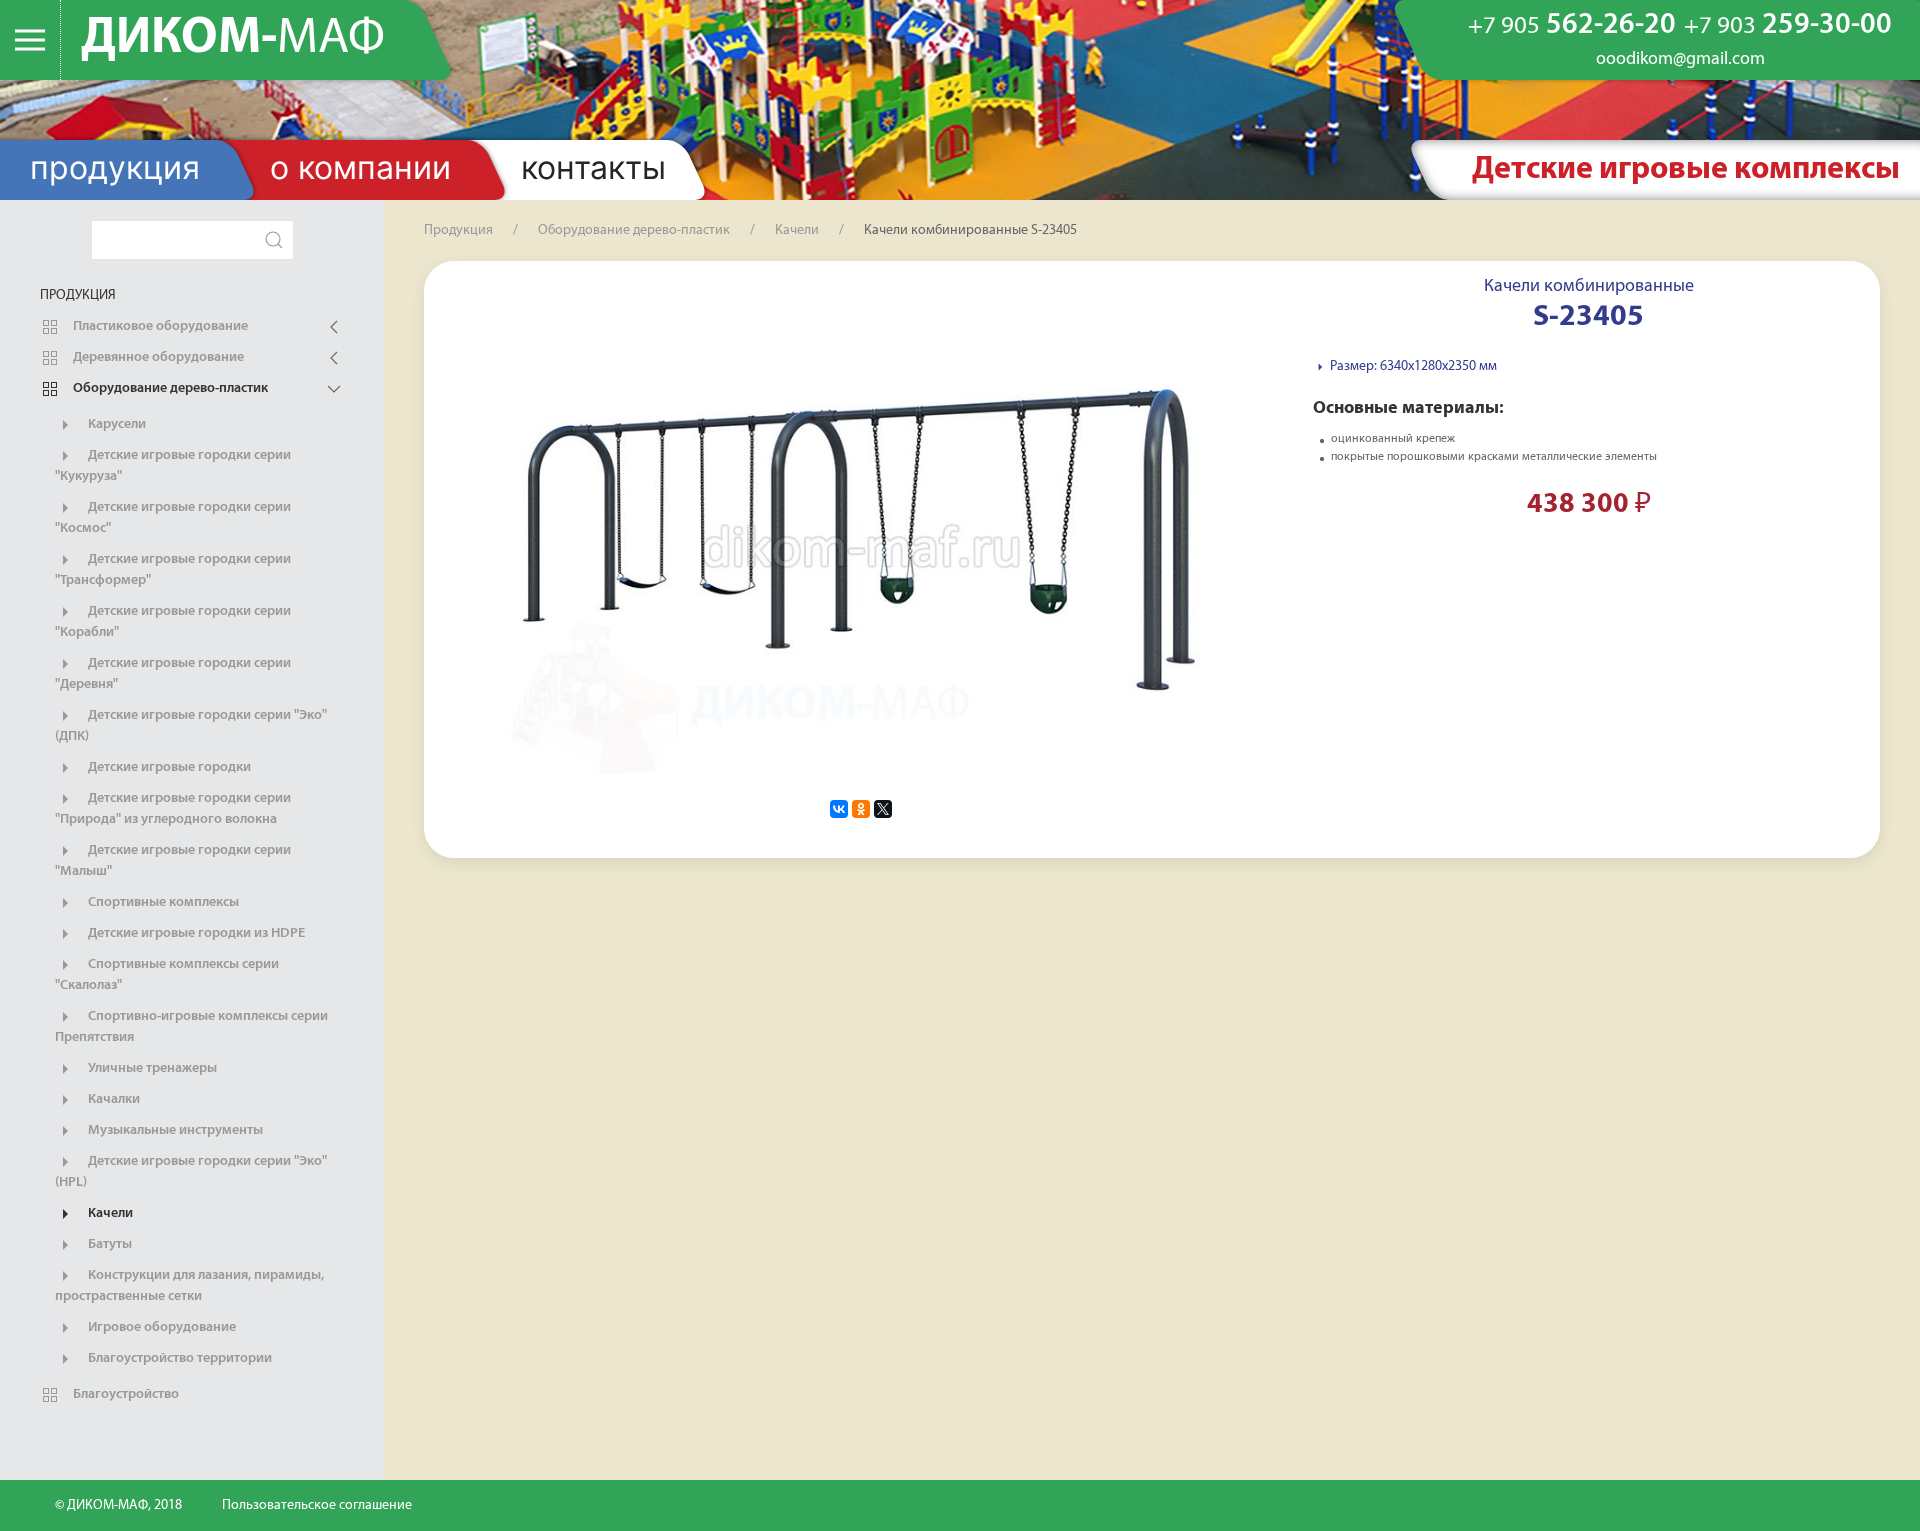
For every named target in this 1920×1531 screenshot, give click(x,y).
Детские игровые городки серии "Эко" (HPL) (191, 1172)
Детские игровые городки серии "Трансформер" (173, 570)
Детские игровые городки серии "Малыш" (173, 861)
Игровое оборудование (160, 1327)
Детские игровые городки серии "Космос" (173, 518)
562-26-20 (1572, 25)
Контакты (593, 167)
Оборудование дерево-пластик (169, 388)
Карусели (115, 424)
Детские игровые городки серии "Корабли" (173, 622)
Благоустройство (124, 1394)
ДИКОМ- (233, 39)
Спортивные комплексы (162, 902)
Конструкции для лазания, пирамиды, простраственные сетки (189, 1286)
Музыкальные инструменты (174, 1130)
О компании (360, 167)
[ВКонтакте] (839, 809)
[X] (883, 809)
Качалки (112, 1099)
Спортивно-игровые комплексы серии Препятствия (191, 1027)
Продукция (115, 167)
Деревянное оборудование (157, 357)
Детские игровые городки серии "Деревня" (173, 674)
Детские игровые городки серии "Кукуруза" (173, 466)
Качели (109, 1213)
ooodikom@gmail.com (1680, 60)
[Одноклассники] (861, 809)
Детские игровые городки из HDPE (195, 933)
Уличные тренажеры (151, 1068)
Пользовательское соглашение (317, 1505)
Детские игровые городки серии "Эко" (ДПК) (191, 726)
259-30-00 (1788, 25)
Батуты (108, 1244)
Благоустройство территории (178, 1358)
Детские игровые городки (168, 767)
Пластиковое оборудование (159, 326)
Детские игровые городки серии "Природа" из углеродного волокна (173, 809)
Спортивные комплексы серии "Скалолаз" (167, 975)
